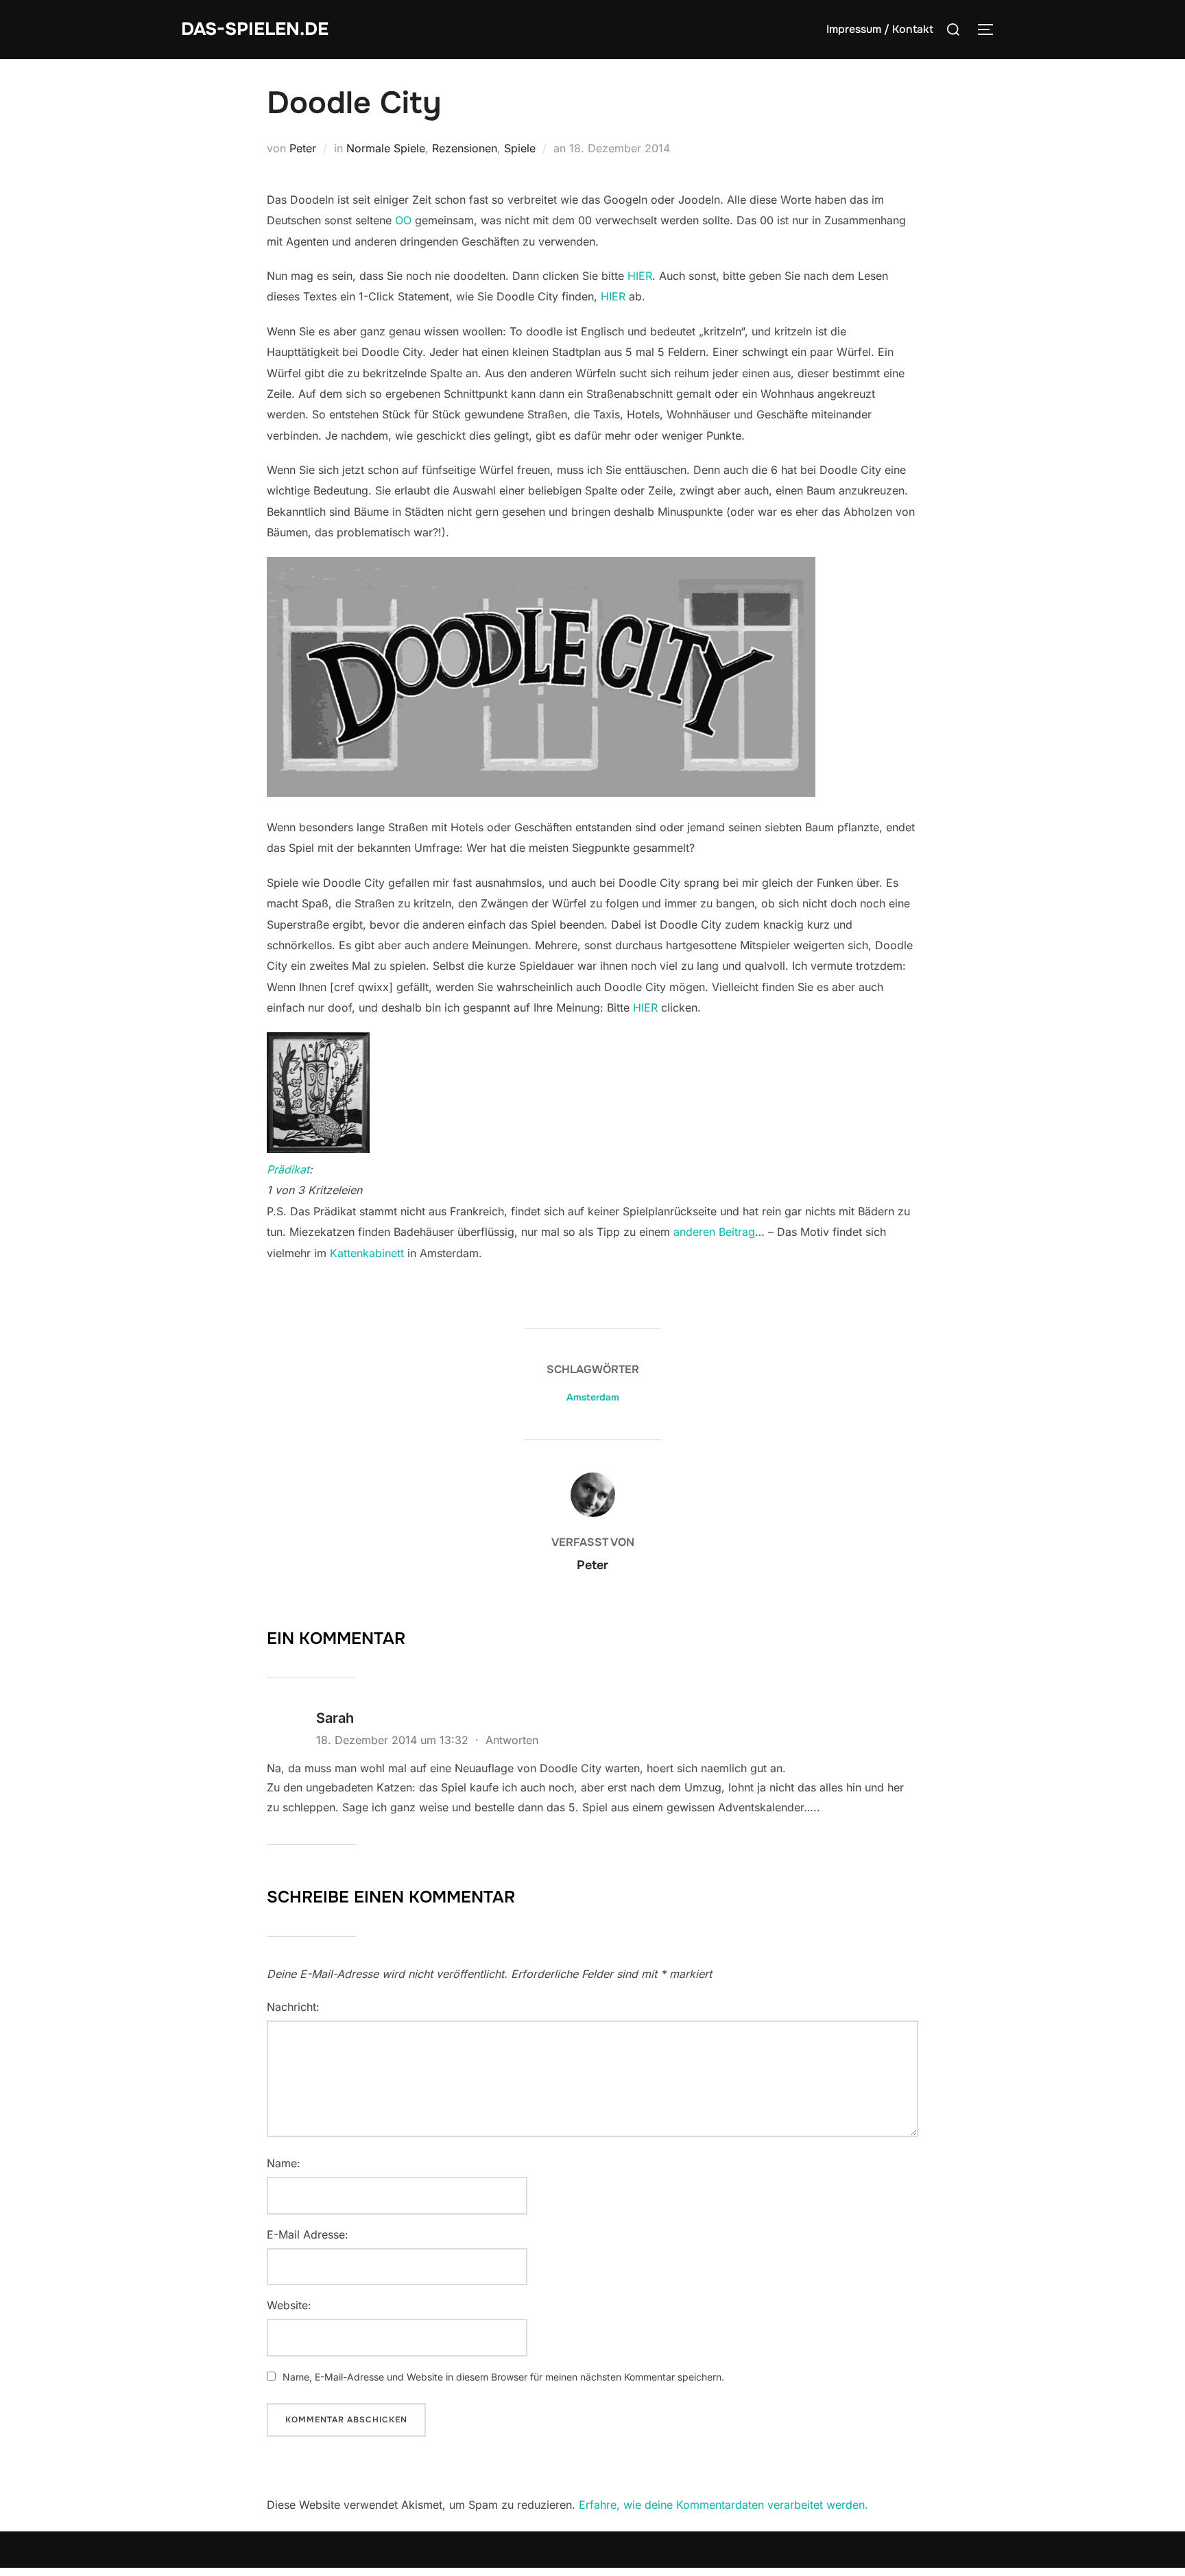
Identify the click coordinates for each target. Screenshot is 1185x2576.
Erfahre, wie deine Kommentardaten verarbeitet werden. (723, 2505)
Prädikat (288, 1169)
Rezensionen (465, 148)
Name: (284, 2163)
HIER (640, 276)
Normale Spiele (386, 148)
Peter (303, 148)
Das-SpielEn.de (255, 29)
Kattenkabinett (367, 1253)
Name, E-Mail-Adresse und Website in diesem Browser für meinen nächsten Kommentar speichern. (503, 2377)
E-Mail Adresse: (308, 2234)
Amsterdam (593, 1397)
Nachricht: (293, 2007)
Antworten (512, 1740)
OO (403, 220)
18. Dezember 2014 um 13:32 (394, 1740)
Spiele (520, 148)
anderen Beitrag (714, 1232)
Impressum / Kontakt (880, 29)
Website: (289, 2305)
